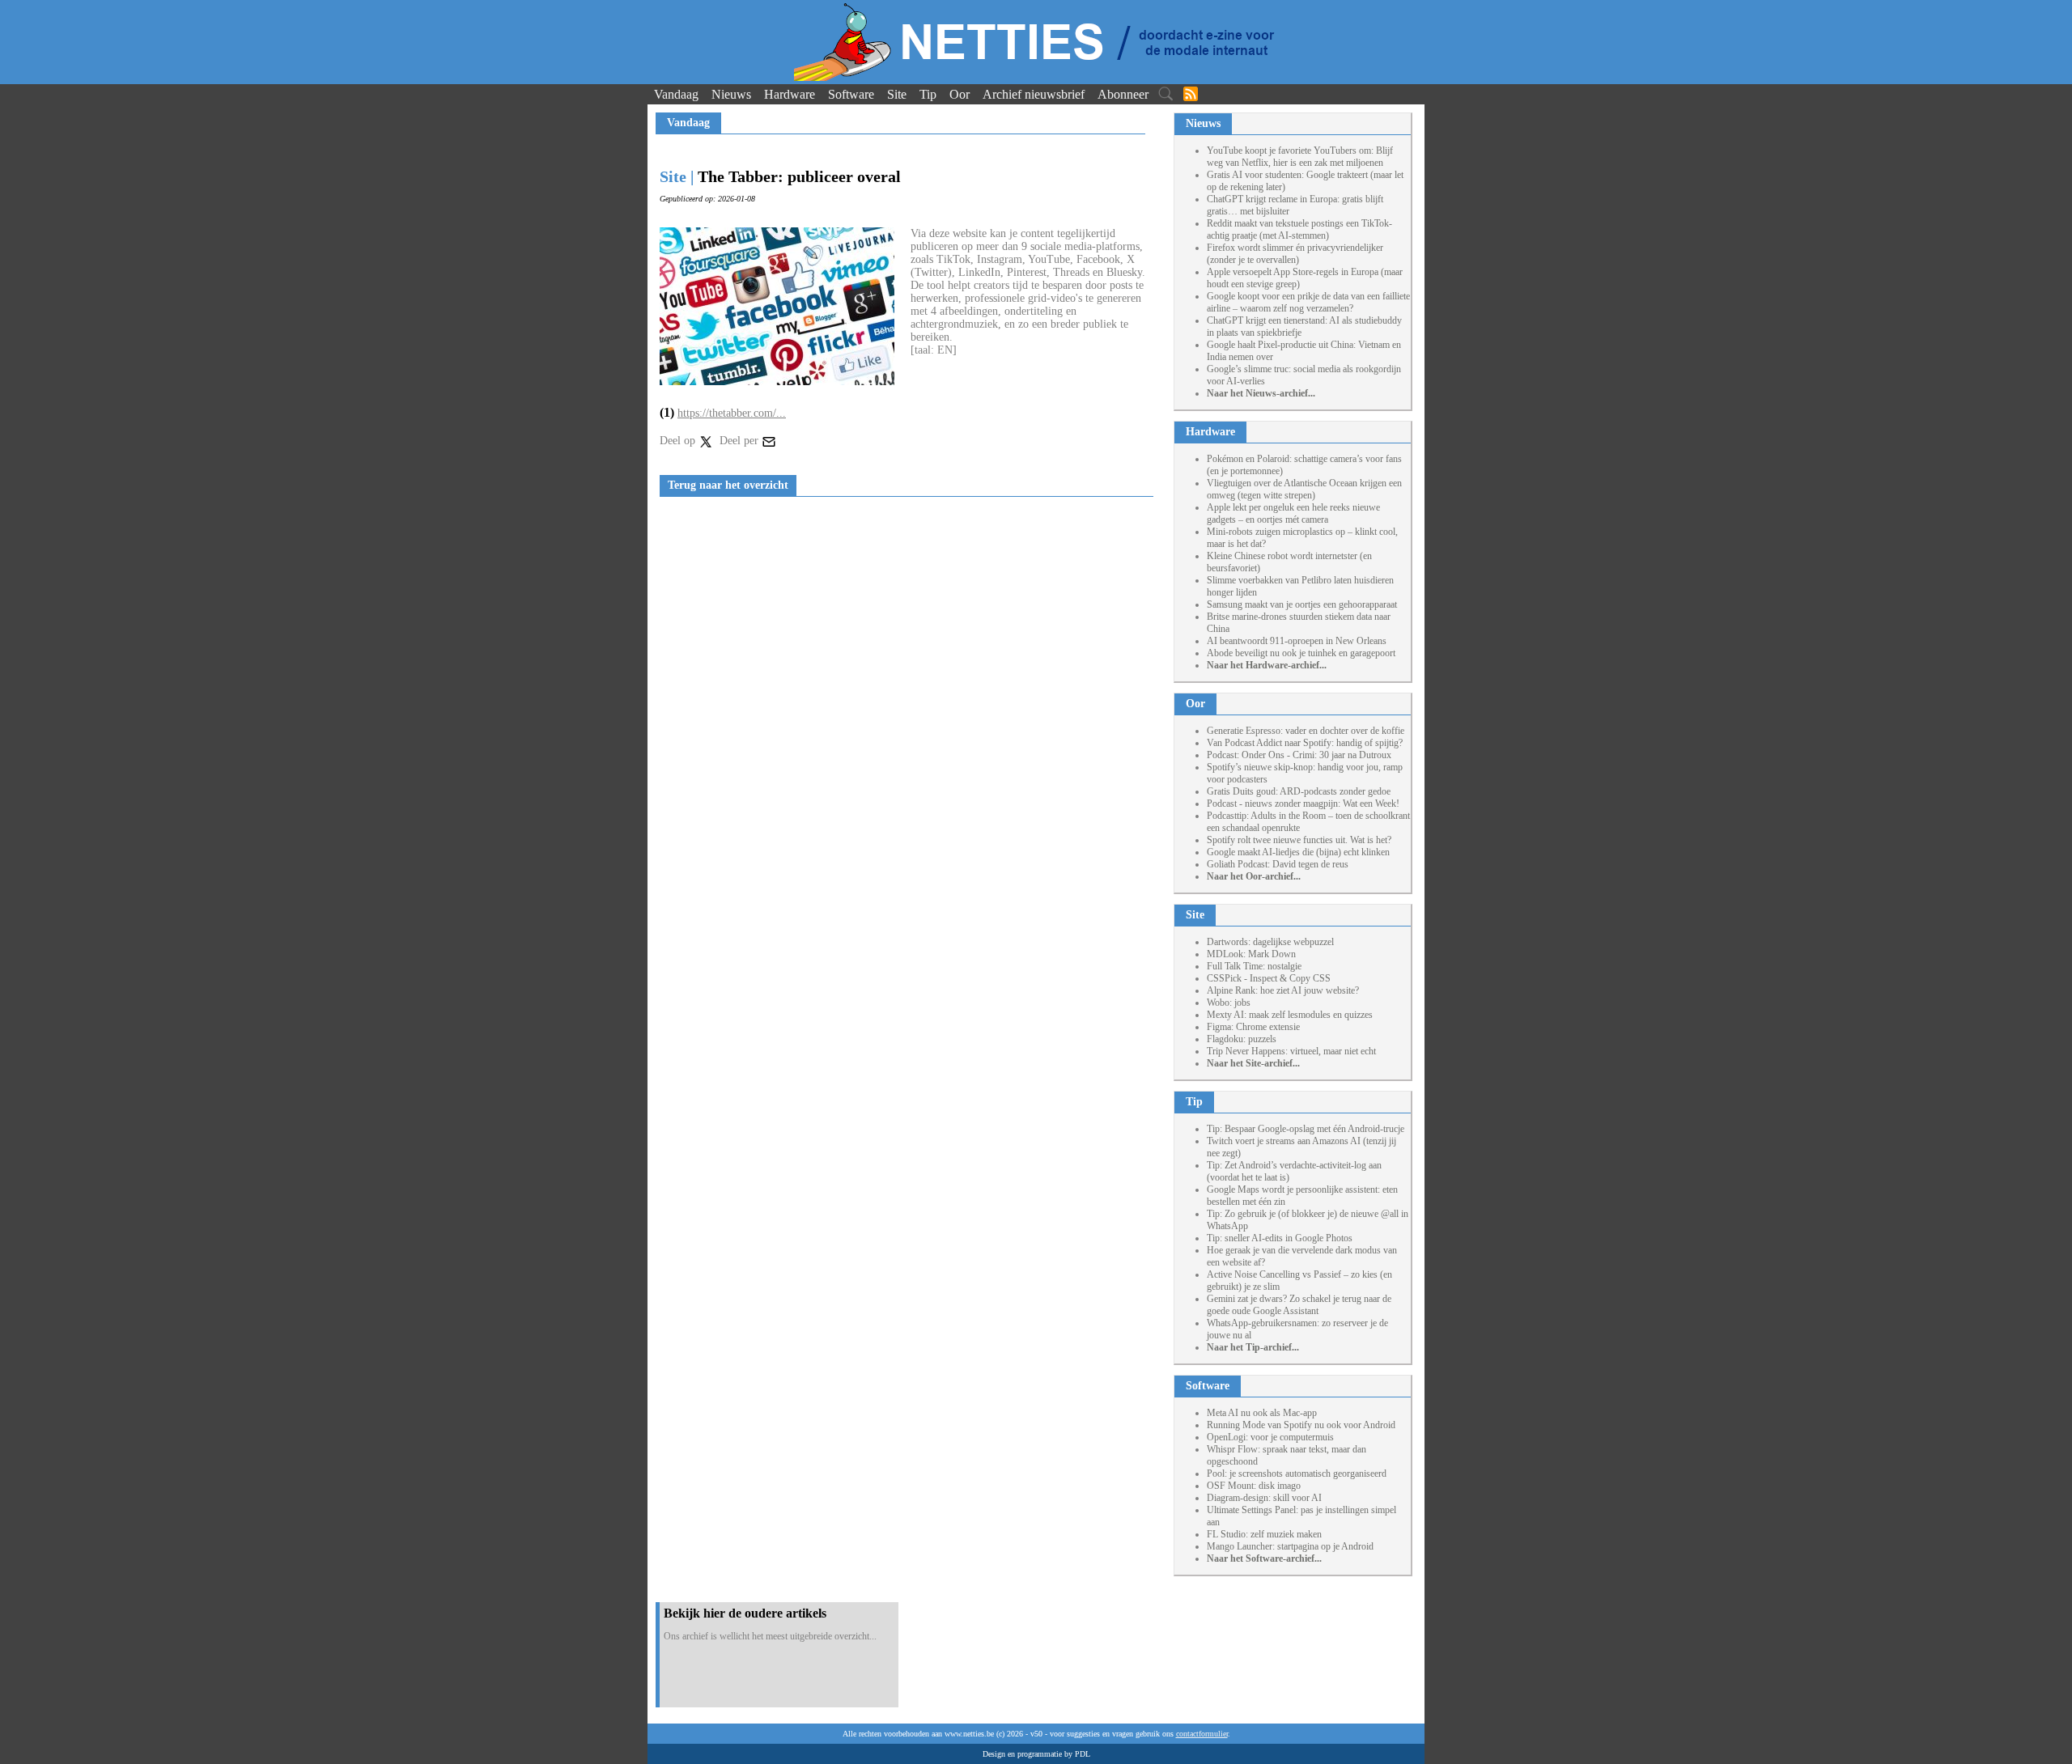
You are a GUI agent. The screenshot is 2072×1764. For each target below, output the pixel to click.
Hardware (790, 94)
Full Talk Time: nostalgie (1254, 966)
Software (851, 94)
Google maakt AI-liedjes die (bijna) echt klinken (1298, 852)
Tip (928, 94)
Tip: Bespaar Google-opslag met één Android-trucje (1306, 1129)
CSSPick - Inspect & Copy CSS (1269, 978)
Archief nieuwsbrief (1034, 94)
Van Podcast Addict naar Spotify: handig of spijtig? (1305, 743)
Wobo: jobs (1229, 1003)
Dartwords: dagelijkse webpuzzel (1270, 942)
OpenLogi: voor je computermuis (1270, 1437)
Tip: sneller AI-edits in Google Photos (1280, 1238)
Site (897, 94)
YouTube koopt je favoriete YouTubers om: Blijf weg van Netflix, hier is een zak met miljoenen (1300, 157)
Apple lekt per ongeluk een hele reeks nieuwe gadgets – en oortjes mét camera (1293, 513)
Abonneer (1123, 94)
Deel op (679, 441)
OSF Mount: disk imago (1254, 1486)
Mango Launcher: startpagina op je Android (1290, 1546)
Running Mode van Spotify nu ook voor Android (1301, 1425)
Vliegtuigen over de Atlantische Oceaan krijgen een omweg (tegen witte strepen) (1304, 489)
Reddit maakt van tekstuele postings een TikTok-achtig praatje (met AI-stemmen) (1299, 229)
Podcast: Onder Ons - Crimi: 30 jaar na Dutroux (1299, 755)
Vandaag (676, 94)
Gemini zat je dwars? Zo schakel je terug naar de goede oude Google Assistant (1299, 1305)
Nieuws (731, 94)
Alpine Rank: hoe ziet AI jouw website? (1283, 990)
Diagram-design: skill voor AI (1264, 1498)
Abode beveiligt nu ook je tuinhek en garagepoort (1301, 653)
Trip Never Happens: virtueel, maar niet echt (1291, 1051)
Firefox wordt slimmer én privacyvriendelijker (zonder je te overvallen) (1295, 254)
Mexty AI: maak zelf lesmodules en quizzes (1290, 1015)
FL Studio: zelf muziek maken (1264, 1534)
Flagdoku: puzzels (1242, 1039)
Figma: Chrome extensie (1253, 1027)
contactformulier (1202, 1734)
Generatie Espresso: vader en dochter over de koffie (1306, 731)
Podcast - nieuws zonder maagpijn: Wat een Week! (1303, 804)
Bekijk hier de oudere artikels (745, 1613)
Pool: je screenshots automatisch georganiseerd (1297, 1474)
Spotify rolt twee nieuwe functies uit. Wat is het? (1299, 840)
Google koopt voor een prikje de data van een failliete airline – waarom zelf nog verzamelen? (1308, 302)
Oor (960, 94)
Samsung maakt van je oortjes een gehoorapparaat (1302, 604)
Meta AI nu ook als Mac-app (1262, 1413)
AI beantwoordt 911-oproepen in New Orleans (1297, 641)
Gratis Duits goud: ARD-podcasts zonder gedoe (1299, 791)
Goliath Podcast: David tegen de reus (1278, 864)
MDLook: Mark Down (1251, 954)
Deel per (741, 441)
